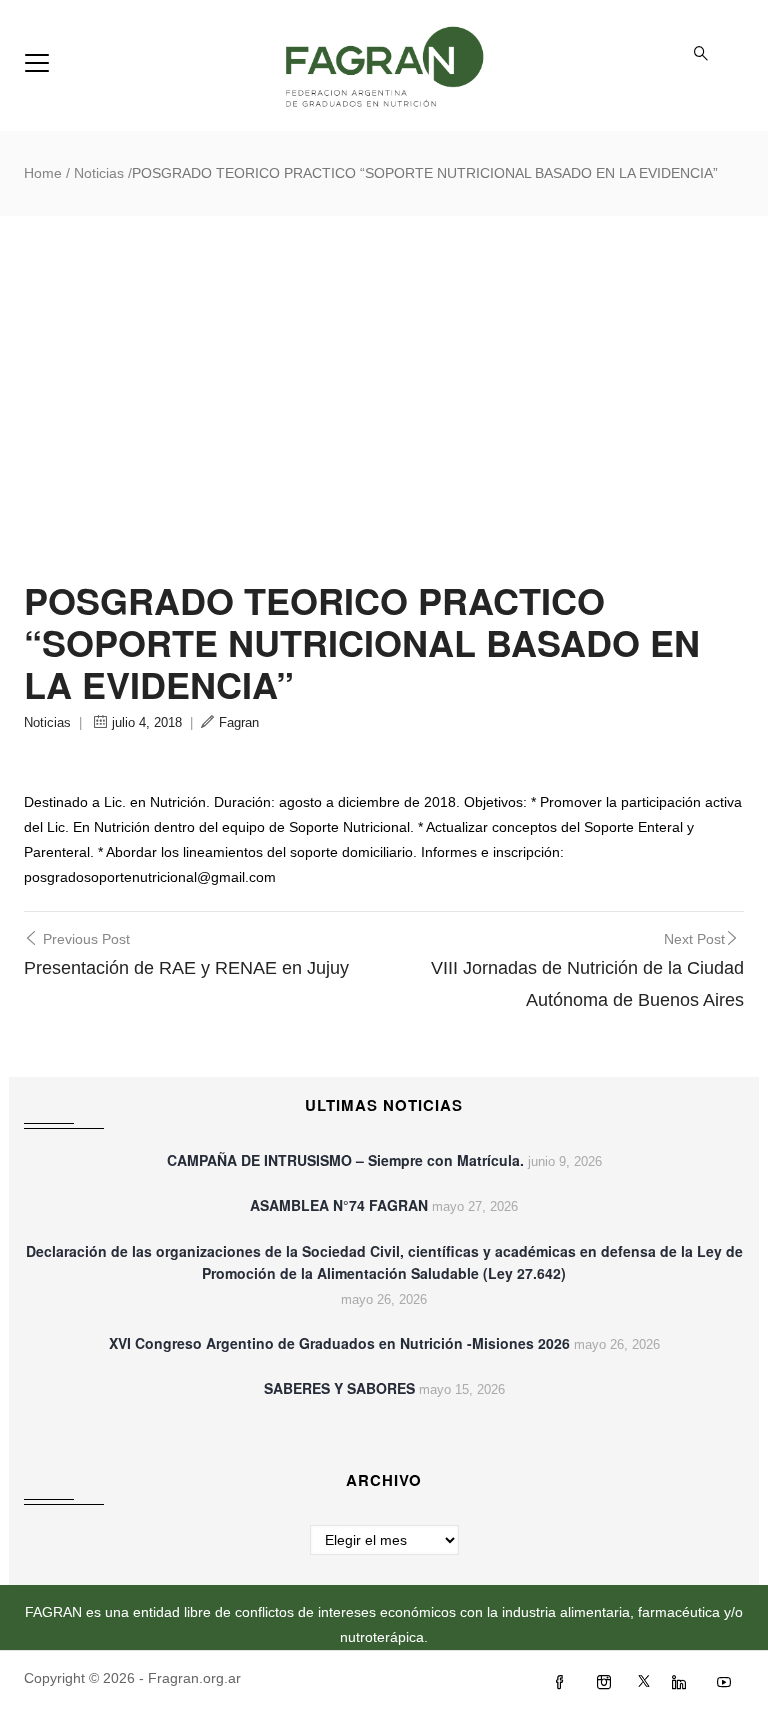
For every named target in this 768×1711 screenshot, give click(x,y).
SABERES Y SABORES (339, 1388)
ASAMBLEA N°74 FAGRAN (339, 1205)
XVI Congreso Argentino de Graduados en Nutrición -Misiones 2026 (339, 1343)
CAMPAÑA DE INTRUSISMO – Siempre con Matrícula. (345, 1160)
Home (43, 173)
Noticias (99, 173)
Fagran (239, 722)
